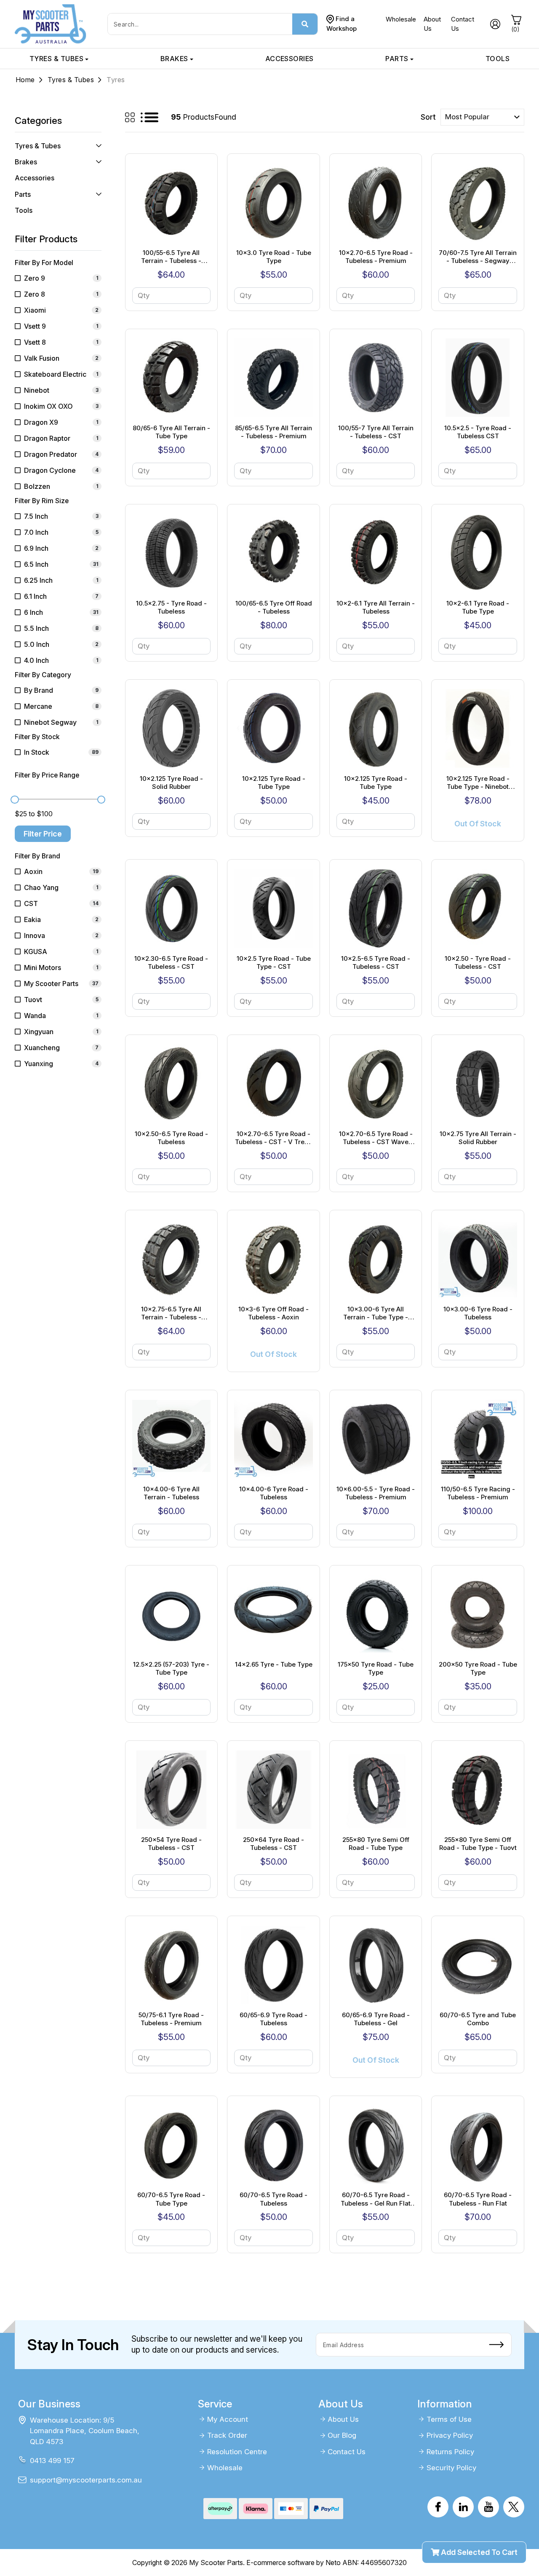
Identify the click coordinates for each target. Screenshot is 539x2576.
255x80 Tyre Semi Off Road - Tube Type (376, 1844)
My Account (228, 2419)
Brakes (174, 59)
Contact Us (347, 2452)
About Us (343, 2419)
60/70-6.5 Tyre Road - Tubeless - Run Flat (478, 2199)
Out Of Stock (478, 824)
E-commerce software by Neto (294, 2563)
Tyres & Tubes (56, 59)
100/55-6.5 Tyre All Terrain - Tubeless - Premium (171, 257)
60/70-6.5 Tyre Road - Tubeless (274, 2199)
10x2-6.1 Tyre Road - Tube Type (478, 607)
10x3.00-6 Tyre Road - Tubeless (478, 1313)
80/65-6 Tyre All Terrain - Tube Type (171, 432)
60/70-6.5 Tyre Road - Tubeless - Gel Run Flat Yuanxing (376, 2199)
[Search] (305, 24)
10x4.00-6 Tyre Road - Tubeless (274, 1493)
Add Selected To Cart (478, 2552)
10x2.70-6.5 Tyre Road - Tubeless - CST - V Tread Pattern (274, 1138)
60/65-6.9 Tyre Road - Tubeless (274, 2019)
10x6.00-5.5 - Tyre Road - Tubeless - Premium (376, 1493)
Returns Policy (450, 2452)
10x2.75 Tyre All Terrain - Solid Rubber (478, 1138)
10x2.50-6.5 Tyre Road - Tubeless (171, 1138)
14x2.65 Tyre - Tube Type (274, 1664)
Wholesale (401, 19)
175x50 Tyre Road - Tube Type (376, 1669)
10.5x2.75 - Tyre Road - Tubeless (171, 607)
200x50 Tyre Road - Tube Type (478, 1669)
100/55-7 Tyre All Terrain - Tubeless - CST (376, 432)
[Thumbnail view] (130, 117)
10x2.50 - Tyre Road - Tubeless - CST (478, 963)
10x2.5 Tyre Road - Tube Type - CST (274, 963)
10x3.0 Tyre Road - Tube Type (274, 257)
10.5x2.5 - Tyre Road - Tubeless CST (478, 432)
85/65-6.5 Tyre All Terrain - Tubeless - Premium (274, 432)
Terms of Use (449, 2419)
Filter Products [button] (46, 239)
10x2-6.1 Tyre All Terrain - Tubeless (376, 607)
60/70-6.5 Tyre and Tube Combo (478, 2019)
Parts (397, 59)
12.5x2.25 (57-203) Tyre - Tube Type (171, 1669)
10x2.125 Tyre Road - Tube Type (274, 783)
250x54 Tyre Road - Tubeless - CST (171, 1844)
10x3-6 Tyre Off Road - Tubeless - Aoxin (274, 1313)
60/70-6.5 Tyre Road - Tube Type (171, 2199)
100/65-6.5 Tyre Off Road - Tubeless (274, 607)
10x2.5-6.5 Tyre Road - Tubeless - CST (376, 963)
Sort (428, 117)
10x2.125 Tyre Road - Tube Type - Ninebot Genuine (478, 783)
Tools (498, 59)
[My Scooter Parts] (51, 23)
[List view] (149, 117)
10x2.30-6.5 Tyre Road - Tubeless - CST (171, 963)
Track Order (227, 2435)
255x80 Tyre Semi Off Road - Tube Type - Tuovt (478, 1844)
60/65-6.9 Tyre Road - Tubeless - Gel (376, 2019)
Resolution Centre (237, 2452)
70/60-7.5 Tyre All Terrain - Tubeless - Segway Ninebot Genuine (478, 257)
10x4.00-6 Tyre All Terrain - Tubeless (171, 1493)
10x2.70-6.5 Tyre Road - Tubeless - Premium (376, 257)
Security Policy (451, 2468)
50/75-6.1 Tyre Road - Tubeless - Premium (171, 2019)
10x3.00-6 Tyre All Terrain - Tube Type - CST (376, 1313)
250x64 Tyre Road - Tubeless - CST (274, 1844)
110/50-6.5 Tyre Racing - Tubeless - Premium (478, 1493)
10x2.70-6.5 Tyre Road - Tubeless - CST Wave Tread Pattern (376, 1138)
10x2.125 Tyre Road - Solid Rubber (171, 783)
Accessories (290, 59)
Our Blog (342, 2435)
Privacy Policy (450, 2435)
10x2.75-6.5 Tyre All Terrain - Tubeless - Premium (171, 1313)
